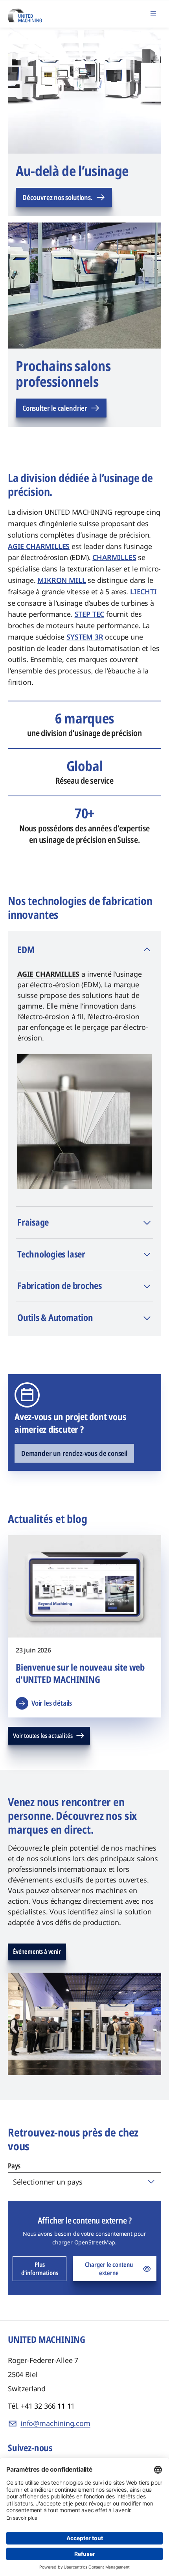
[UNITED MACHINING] (25, 13)
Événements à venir (37, 1951)
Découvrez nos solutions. (58, 197)
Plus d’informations (40, 2269)
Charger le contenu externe (109, 2269)
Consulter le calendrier (55, 408)
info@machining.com (55, 2423)
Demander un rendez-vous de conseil (74, 1453)
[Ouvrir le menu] (153, 14)
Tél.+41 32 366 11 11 (41, 2406)
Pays (14, 2166)
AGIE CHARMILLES (48, 974)
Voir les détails (52, 1703)
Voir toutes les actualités (43, 1736)
